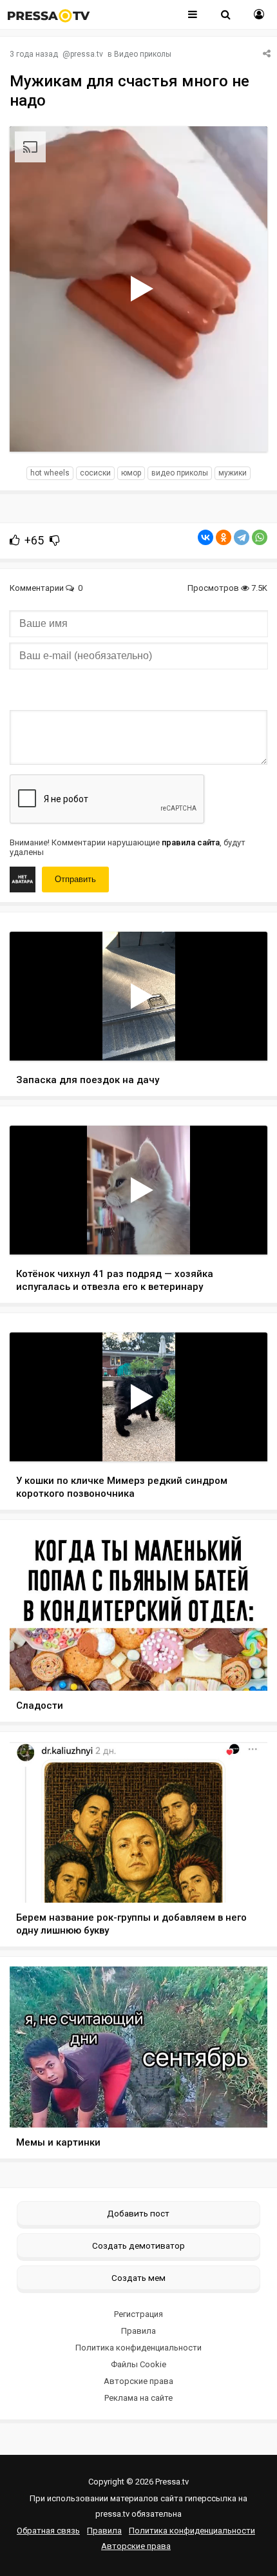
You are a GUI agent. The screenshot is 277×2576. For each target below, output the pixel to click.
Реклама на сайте (138, 2398)
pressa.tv (87, 54)
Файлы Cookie (138, 2364)
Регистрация (138, 2314)
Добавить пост (138, 2213)
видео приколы (180, 473)
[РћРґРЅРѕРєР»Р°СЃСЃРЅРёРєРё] (224, 537)
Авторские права (138, 2381)
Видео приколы (143, 54)
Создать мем (138, 2278)
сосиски (95, 473)
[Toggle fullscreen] (243, 430)
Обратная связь (48, 2531)
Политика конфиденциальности (138, 2348)
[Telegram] (242, 537)
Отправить (75, 879)
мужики (233, 473)
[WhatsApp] (260, 537)
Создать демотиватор (138, 2245)
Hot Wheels (50, 473)
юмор (131, 473)
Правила (138, 2331)
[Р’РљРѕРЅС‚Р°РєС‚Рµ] (205, 537)
